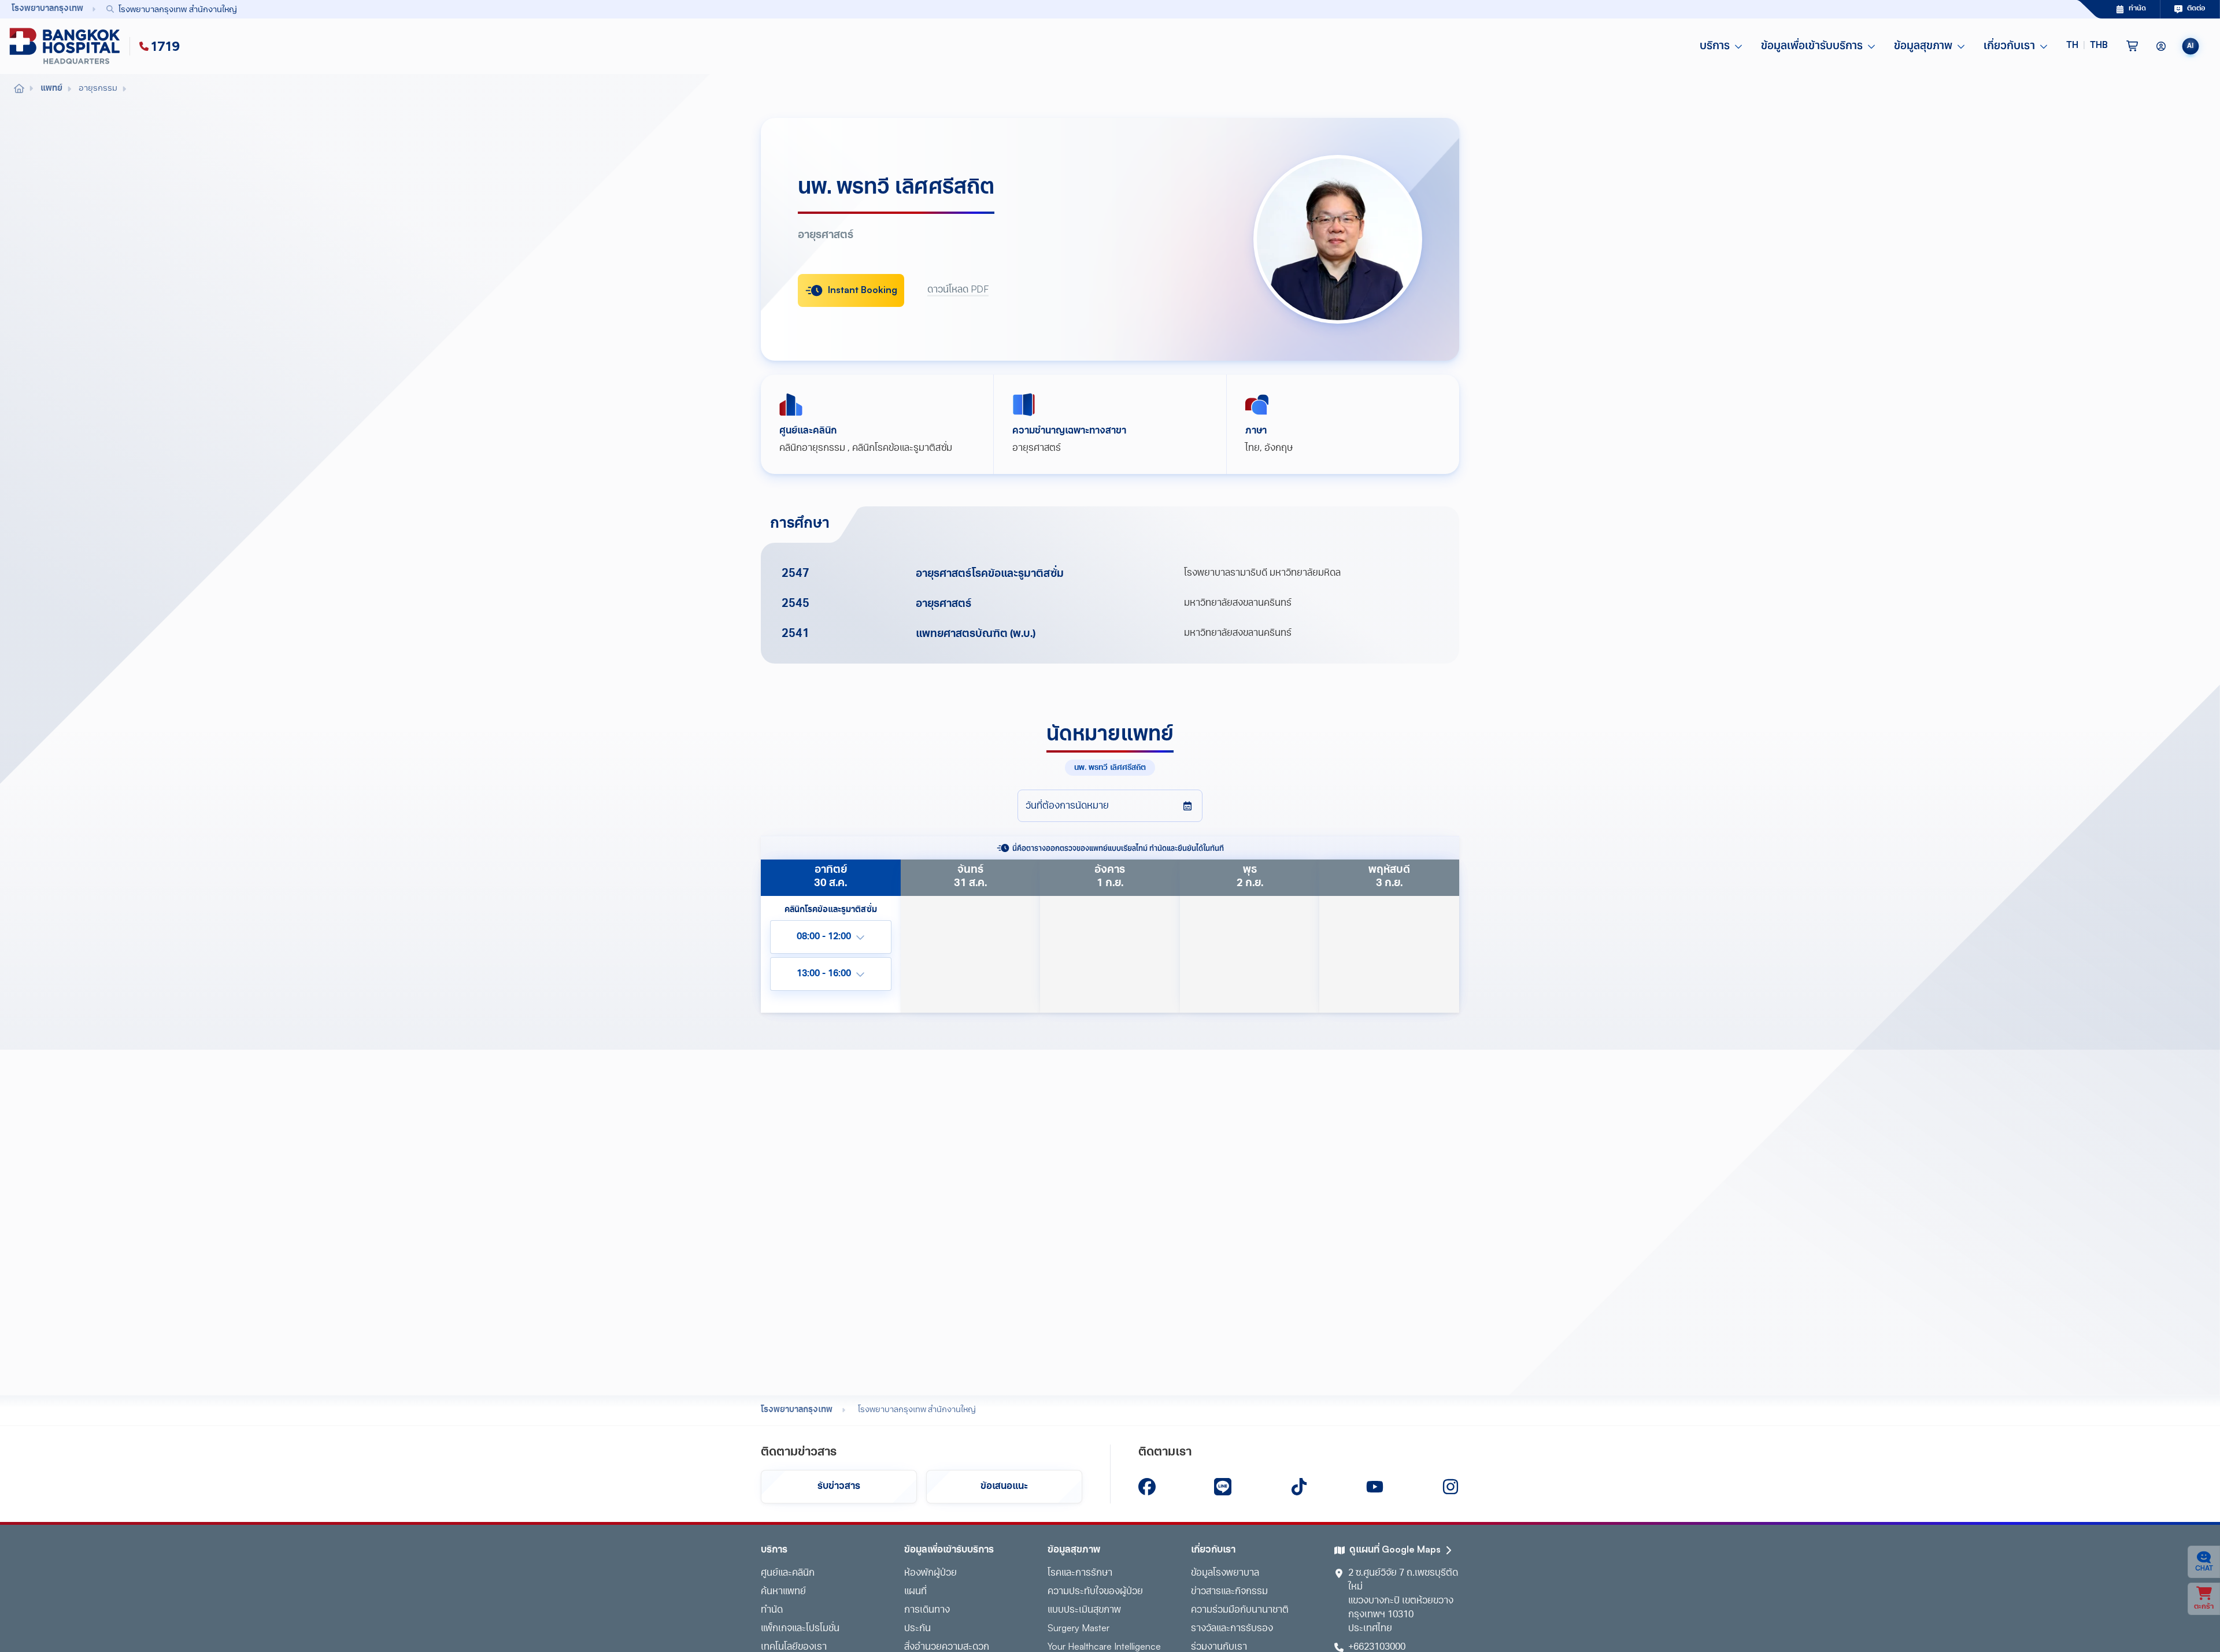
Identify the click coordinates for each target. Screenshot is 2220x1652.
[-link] (1147, 1487)
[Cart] (2132, 46)
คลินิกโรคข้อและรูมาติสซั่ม (902, 449)
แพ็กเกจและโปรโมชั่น (800, 1629)
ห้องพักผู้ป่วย (930, 1573)
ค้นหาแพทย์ (783, 1592)
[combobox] (1065, 9)
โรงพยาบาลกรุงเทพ (797, 1410)
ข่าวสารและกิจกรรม (1229, 1592)
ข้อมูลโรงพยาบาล (1225, 1573)
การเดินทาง (927, 1610)
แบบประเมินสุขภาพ (1084, 1610)
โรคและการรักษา (1080, 1573)
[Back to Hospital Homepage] (19, 89)
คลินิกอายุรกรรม (812, 449)
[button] (2087, 46)
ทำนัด (772, 1610)
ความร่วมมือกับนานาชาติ (1240, 1610)
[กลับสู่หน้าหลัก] (67, 46)
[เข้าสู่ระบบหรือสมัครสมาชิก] (2161, 46)
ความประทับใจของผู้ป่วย (1095, 1592)
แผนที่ (915, 1592)
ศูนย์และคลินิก (788, 1573)
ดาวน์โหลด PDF (958, 290)
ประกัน (917, 1629)
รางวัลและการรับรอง (1232, 1629)
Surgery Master (1078, 1629)
